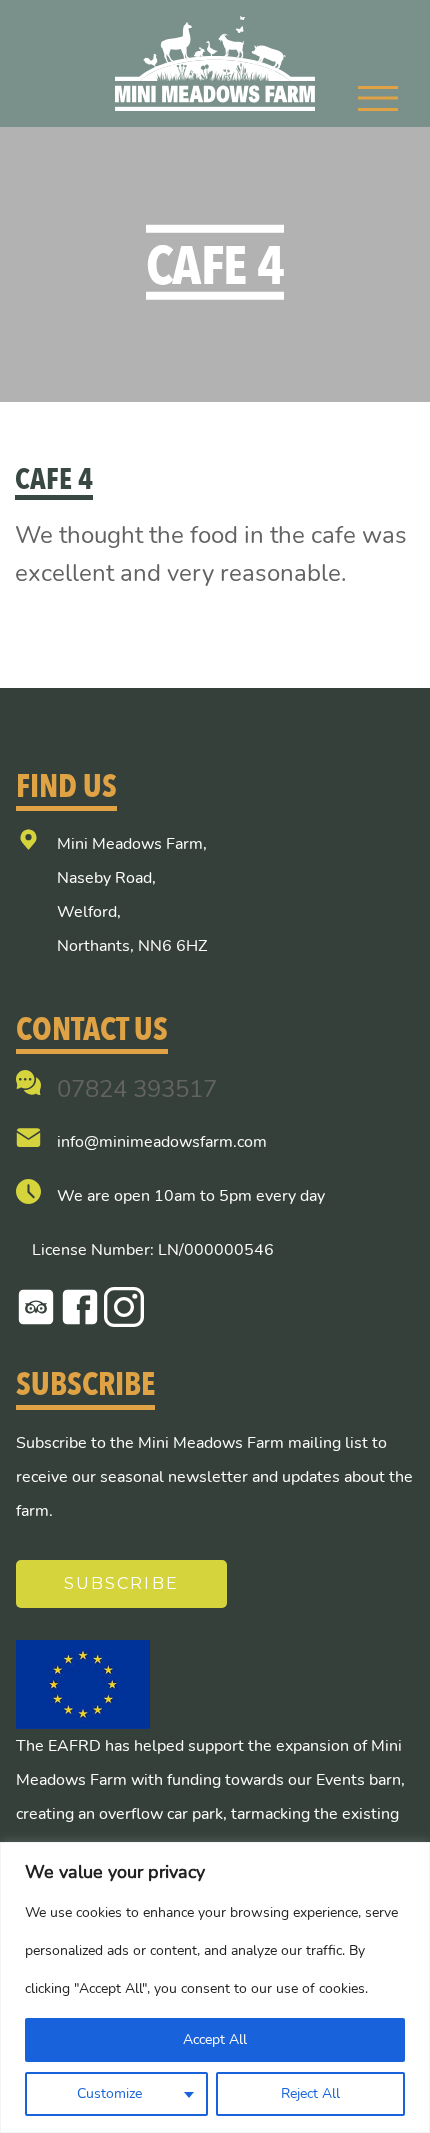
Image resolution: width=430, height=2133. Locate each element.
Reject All (310, 2093)
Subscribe (121, 1583)
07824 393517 (137, 1089)
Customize (109, 2093)
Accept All (215, 2039)
